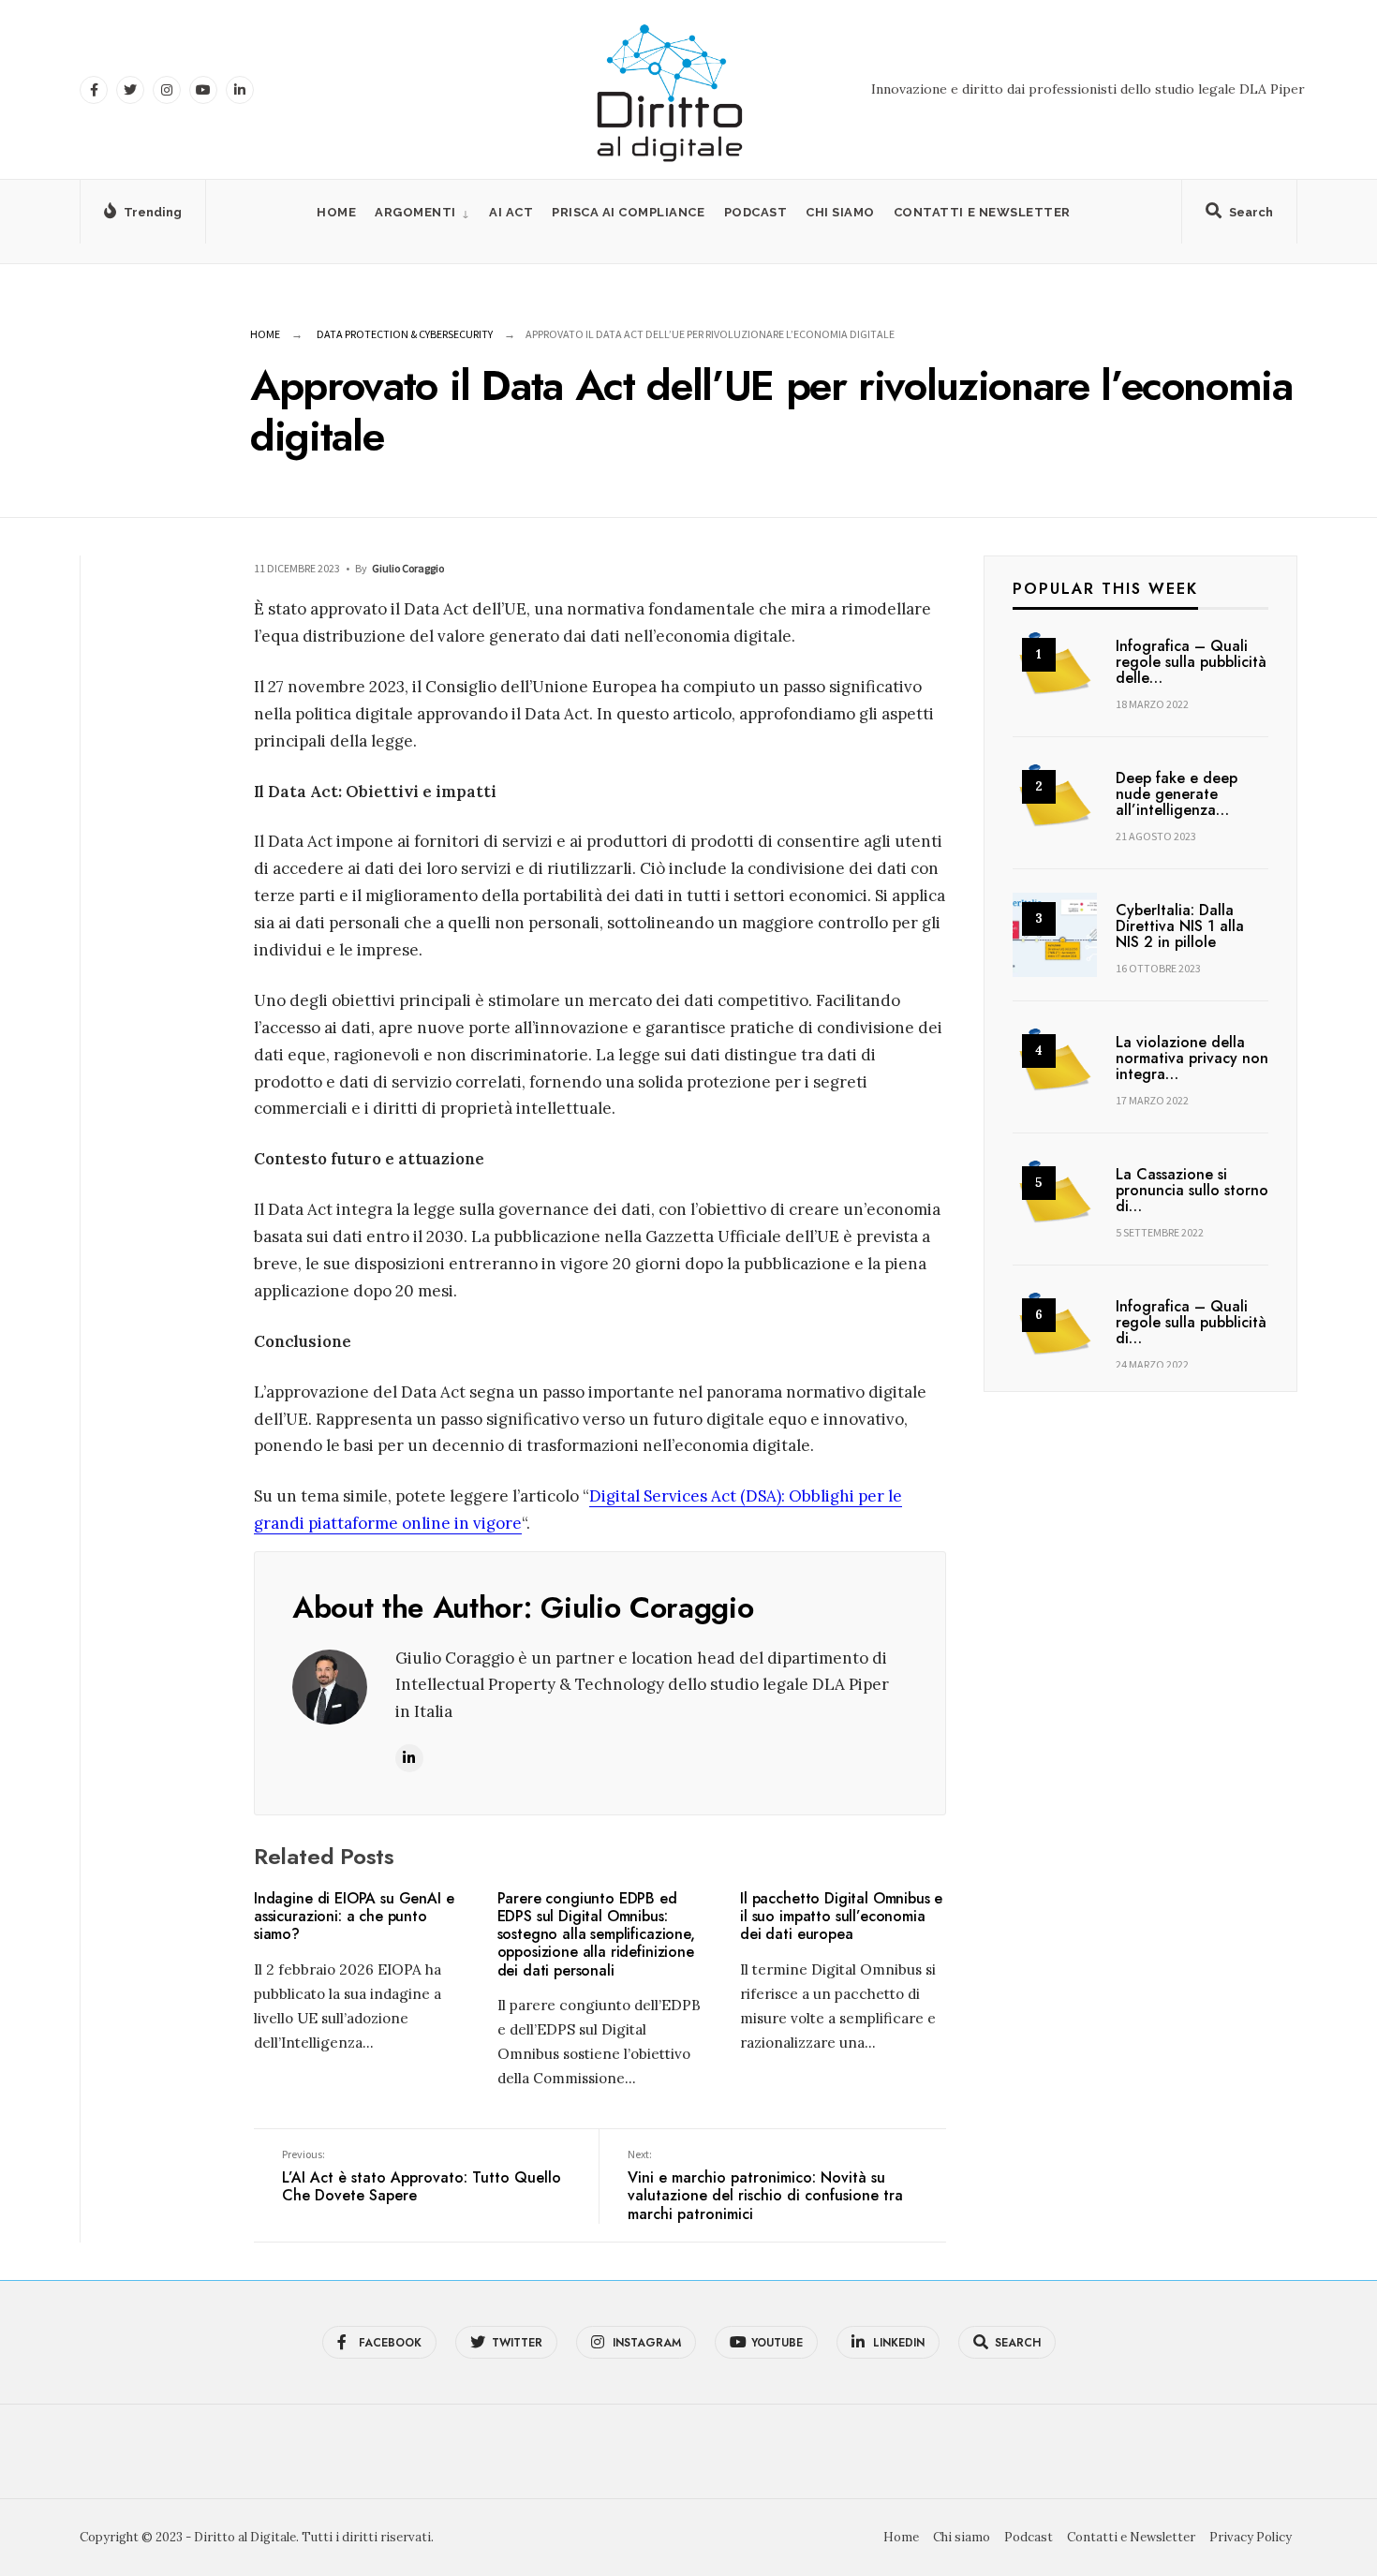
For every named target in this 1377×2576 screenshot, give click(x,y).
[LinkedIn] (240, 90)
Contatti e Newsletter (982, 212)
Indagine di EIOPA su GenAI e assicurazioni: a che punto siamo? (354, 1916)
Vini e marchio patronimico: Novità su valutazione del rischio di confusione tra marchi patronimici (765, 2186)
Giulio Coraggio (408, 568)
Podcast (756, 212)
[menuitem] (422, 212)
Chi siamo (840, 212)
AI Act (511, 212)
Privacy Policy (1251, 2537)
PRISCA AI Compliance (628, 212)
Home (336, 212)
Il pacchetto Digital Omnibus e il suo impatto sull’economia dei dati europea (841, 1916)
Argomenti (415, 212)
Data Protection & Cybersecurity (405, 334)
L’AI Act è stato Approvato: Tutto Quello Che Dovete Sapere (422, 2177)
